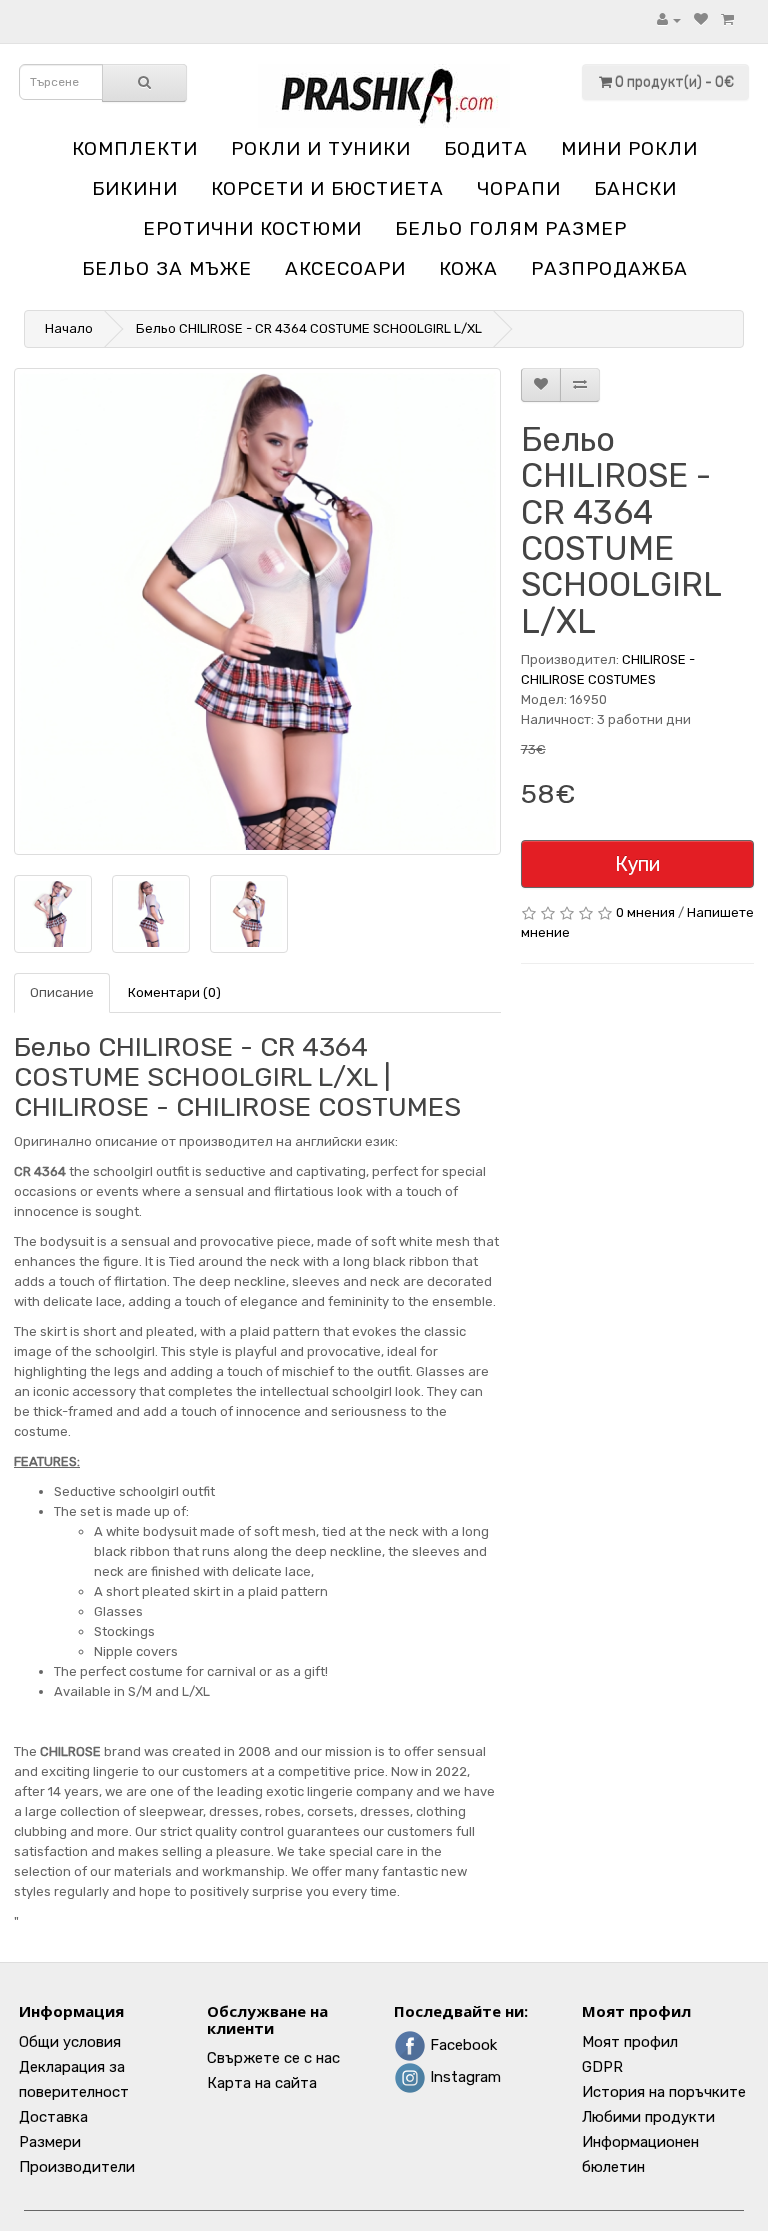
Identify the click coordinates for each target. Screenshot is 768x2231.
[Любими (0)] (701, 19)
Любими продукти (648, 2117)
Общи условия (70, 2042)
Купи (637, 864)
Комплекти (135, 148)
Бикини (135, 188)
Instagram (463, 2077)
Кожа (468, 268)
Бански (635, 188)
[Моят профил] (669, 19)
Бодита (486, 148)
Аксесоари (345, 268)
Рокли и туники (321, 148)
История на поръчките (664, 2092)
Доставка (53, 2117)
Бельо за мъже (167, 268)
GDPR (602, 2067)
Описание (62, 992)
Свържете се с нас (273, 2058)
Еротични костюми (252, 228)
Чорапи (519, 188)
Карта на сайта (262, 2083)
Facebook (461, 2045)
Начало (69, 328)
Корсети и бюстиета (327, 188)
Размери (50, 2142)
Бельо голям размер (511, 228)
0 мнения (645, 912)
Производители (77, 2167)
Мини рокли (629, 148)
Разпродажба (609, 268)
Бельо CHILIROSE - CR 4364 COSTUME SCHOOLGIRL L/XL (309, 328)
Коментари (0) (174, 992)
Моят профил (630, 2042)
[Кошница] (727, 19)
